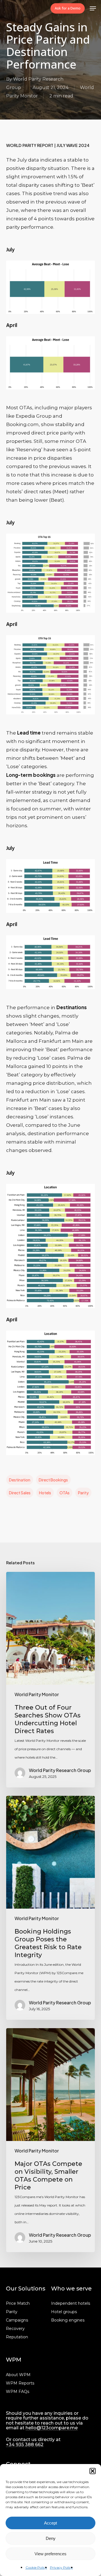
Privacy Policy (61, 2567)
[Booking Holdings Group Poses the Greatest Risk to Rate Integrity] (51, 1908)
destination (20, 1480)
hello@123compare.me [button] (52, 2428)
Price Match (18, 2303)
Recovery (15, 2329)
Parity (83, 1493)
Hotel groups (64, 2312)
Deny (51, 2538)
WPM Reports (20, 2383)
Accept (50, 2523)
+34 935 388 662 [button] (25, 2445)
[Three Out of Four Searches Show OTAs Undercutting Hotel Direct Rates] (51, 1680)
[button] (93, 2471)
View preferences (50, 2554)
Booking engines (68, 2320)
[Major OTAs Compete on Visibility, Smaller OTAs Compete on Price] (51, 2140)
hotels (45, 1493)
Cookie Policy (36, 2567)
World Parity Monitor (37, 1694)
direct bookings (53, 1480)
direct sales (20, 1493)
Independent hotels (71, 2303)
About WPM (18, 2375)
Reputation (17, 2337)
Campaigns (17, 2320)
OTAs (65, 1493)
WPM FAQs (18, 2392)
